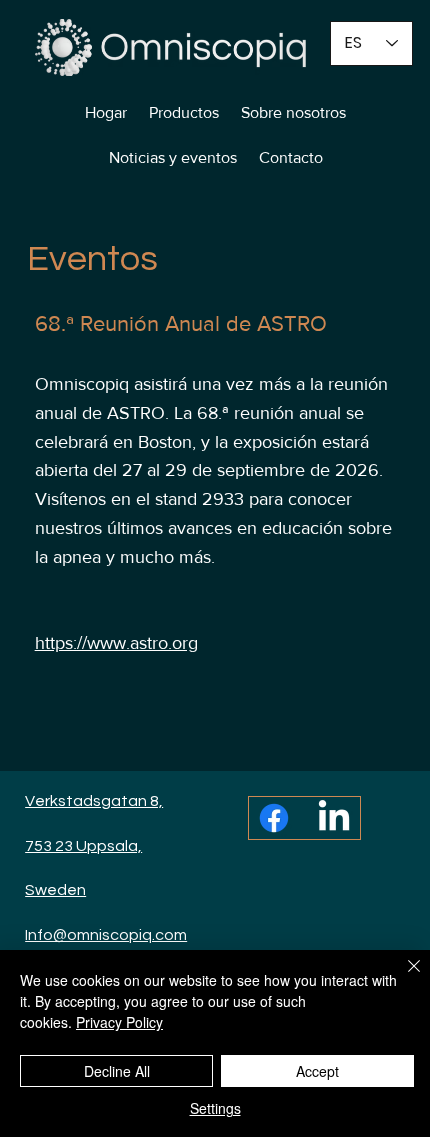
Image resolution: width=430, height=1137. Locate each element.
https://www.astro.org (116, 643)
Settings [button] (215, 1108)
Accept (317, 1071)
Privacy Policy (119, 1022)
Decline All (117, 1071)
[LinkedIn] (334, 818)
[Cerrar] (402, 978)
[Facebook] (274, 818)
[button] (184, 112)
